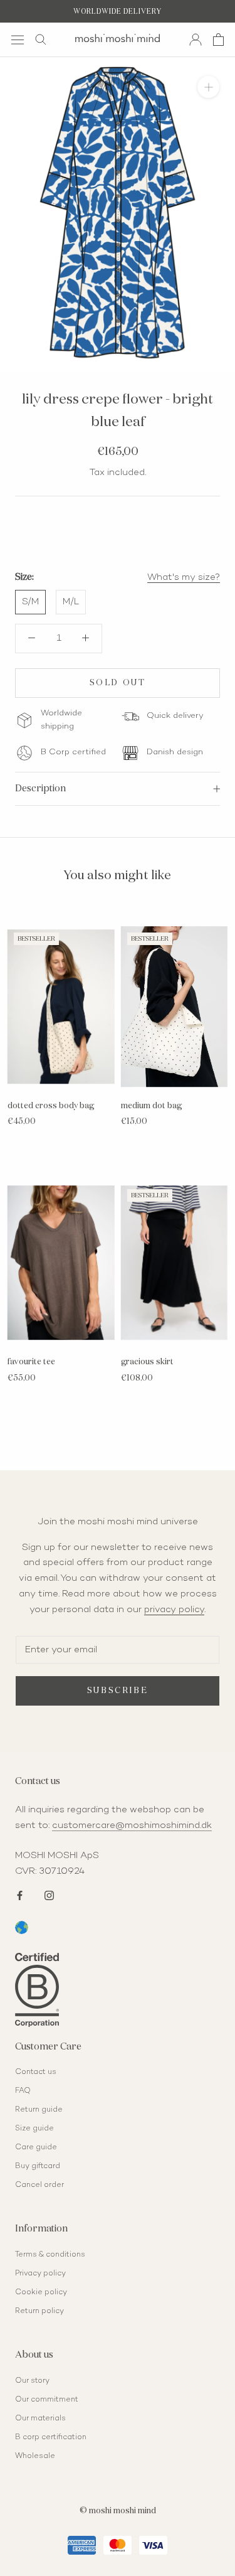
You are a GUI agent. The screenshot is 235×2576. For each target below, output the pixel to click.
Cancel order (39, 2185)
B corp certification (51, 2438)
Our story (32, 2381)
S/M (30, 602)
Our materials (40, 2419)
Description (40, 788)
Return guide (39, 2110)
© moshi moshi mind (118, 2511)
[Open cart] (218, 40)
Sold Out (118, 683)
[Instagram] (49, 1894)
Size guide (34, 2129)
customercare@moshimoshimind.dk (132, 1825)
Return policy (39, 2311)
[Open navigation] (18, 39)
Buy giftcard (38, 2167)
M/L (71, 602)
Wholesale (35, 2456)
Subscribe (118, 1691)
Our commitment (47, 2400)
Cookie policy (41, 2293)
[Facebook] (20, 1894)
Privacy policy (40, 2274)
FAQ (23, 2091)
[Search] (41, 40)
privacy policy (174, 1610)
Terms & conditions (50, 2255)
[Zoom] (208, 87)
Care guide (36, 2148)
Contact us (36, 2072)
